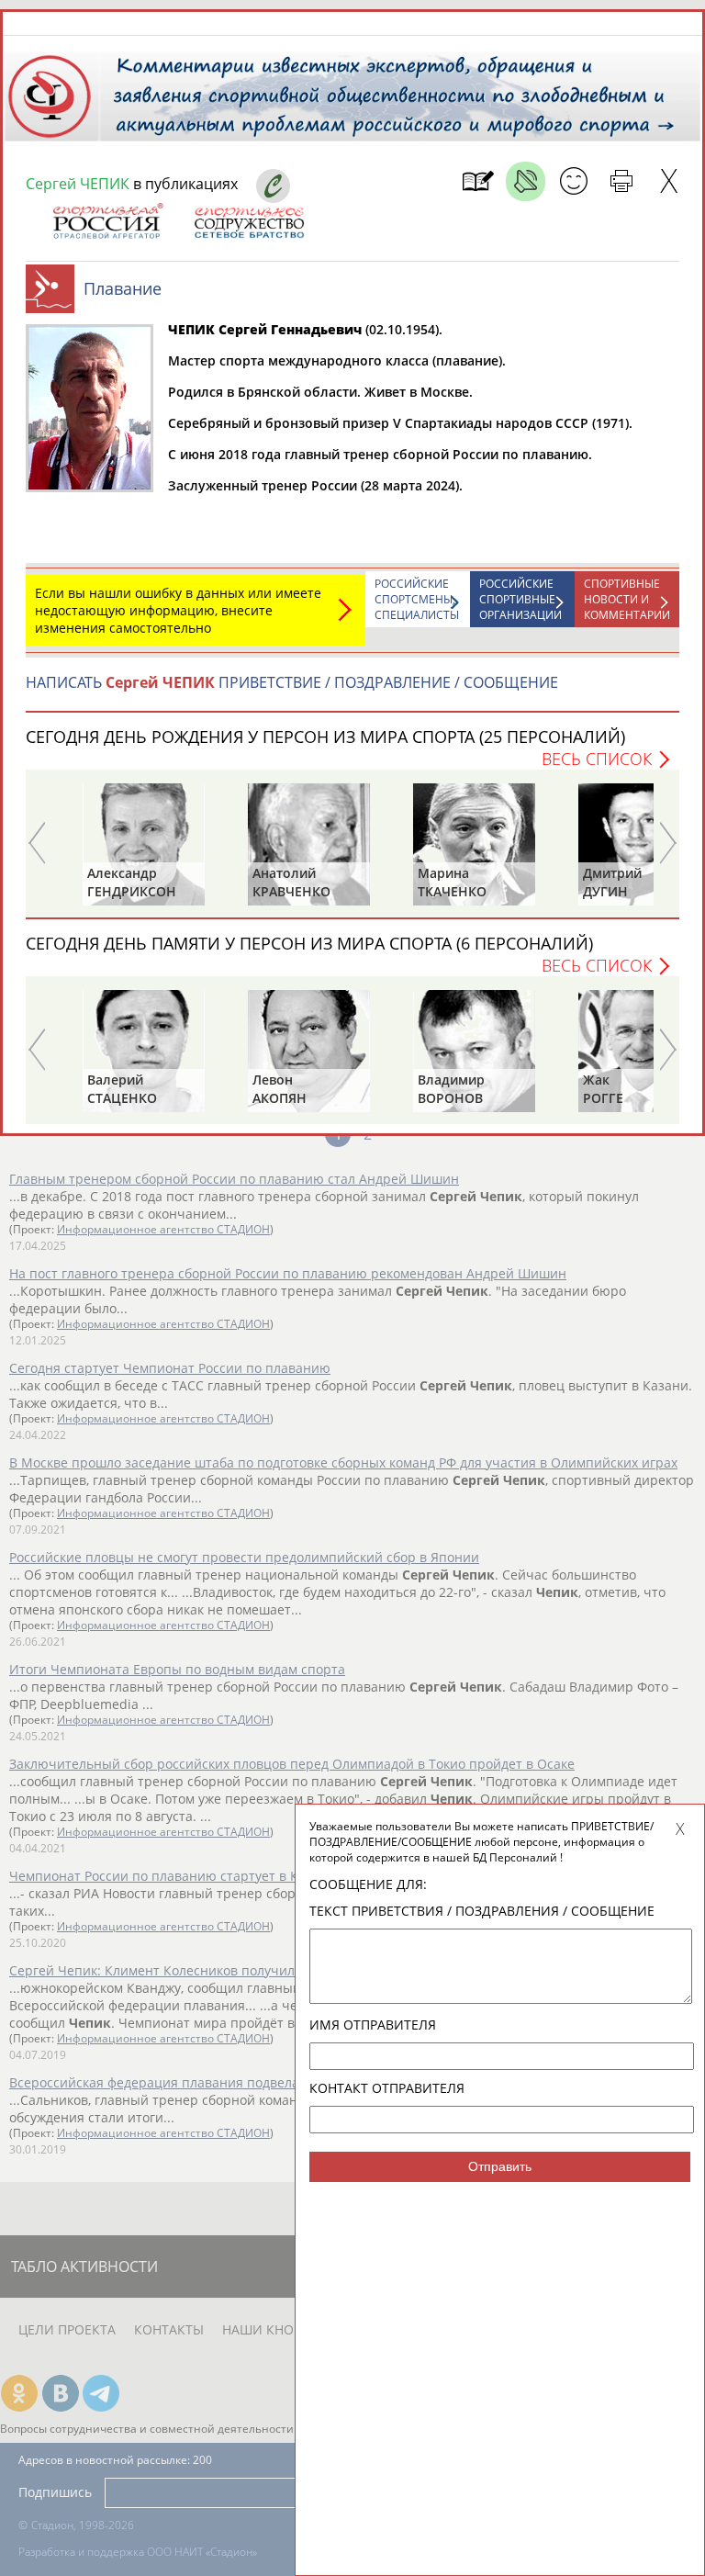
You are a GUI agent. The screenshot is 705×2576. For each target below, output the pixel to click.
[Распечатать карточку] (621, 181)
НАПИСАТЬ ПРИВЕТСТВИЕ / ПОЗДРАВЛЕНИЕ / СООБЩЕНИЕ (292, 682)
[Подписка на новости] (478, 181)
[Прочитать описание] (526, 181)
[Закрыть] (669, 181)
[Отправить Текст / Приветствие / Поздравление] (573, 181)
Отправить (500, 2166)
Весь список (597, 759)
